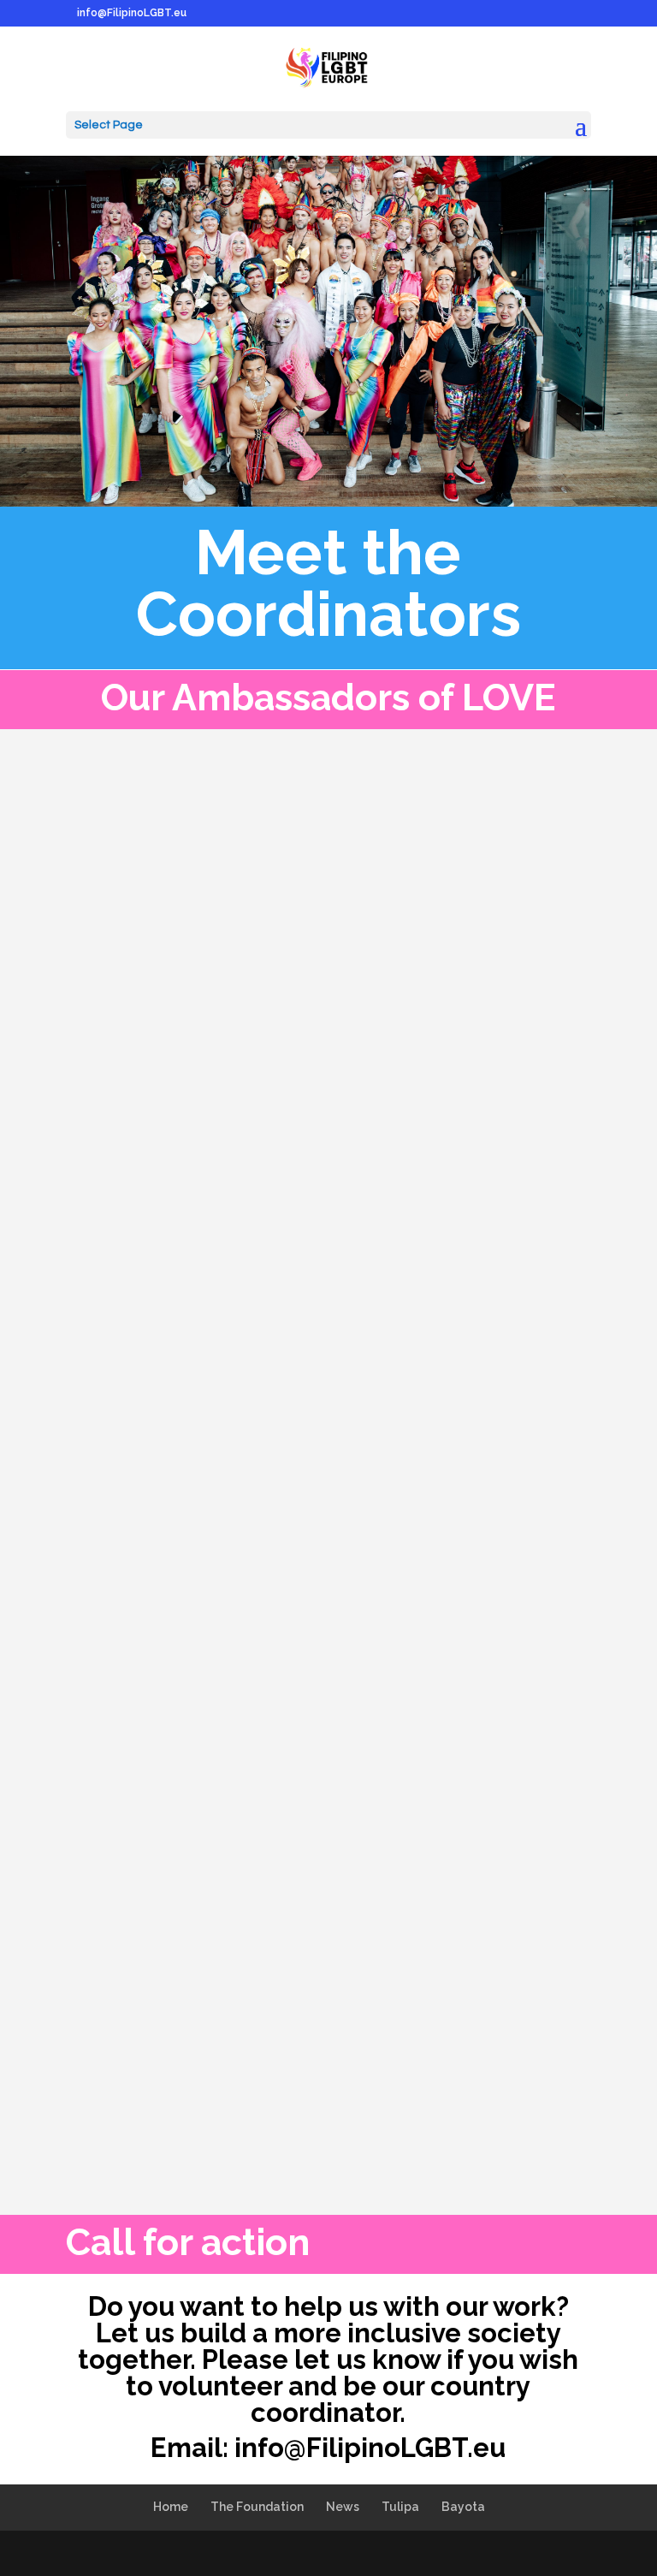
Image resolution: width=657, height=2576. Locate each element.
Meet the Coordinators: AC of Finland (276, 1339)
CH (170, 1584)
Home (171, 2507)
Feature (290, 1153)
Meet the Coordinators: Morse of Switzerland (320, 1555)
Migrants (342, 1584)
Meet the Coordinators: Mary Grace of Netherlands (282, 1781)
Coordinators (203, 1153)
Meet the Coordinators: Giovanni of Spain (299, 1124)
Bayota (463, 2507)
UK (290, 2058)
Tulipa (400, 2507)
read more (113, 1219)
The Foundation (257, 2507)
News (334, 1153)
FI (296, 1368)
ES (254, 1153)
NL (341, 1821)
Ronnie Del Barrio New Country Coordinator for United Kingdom (312, 2018)
